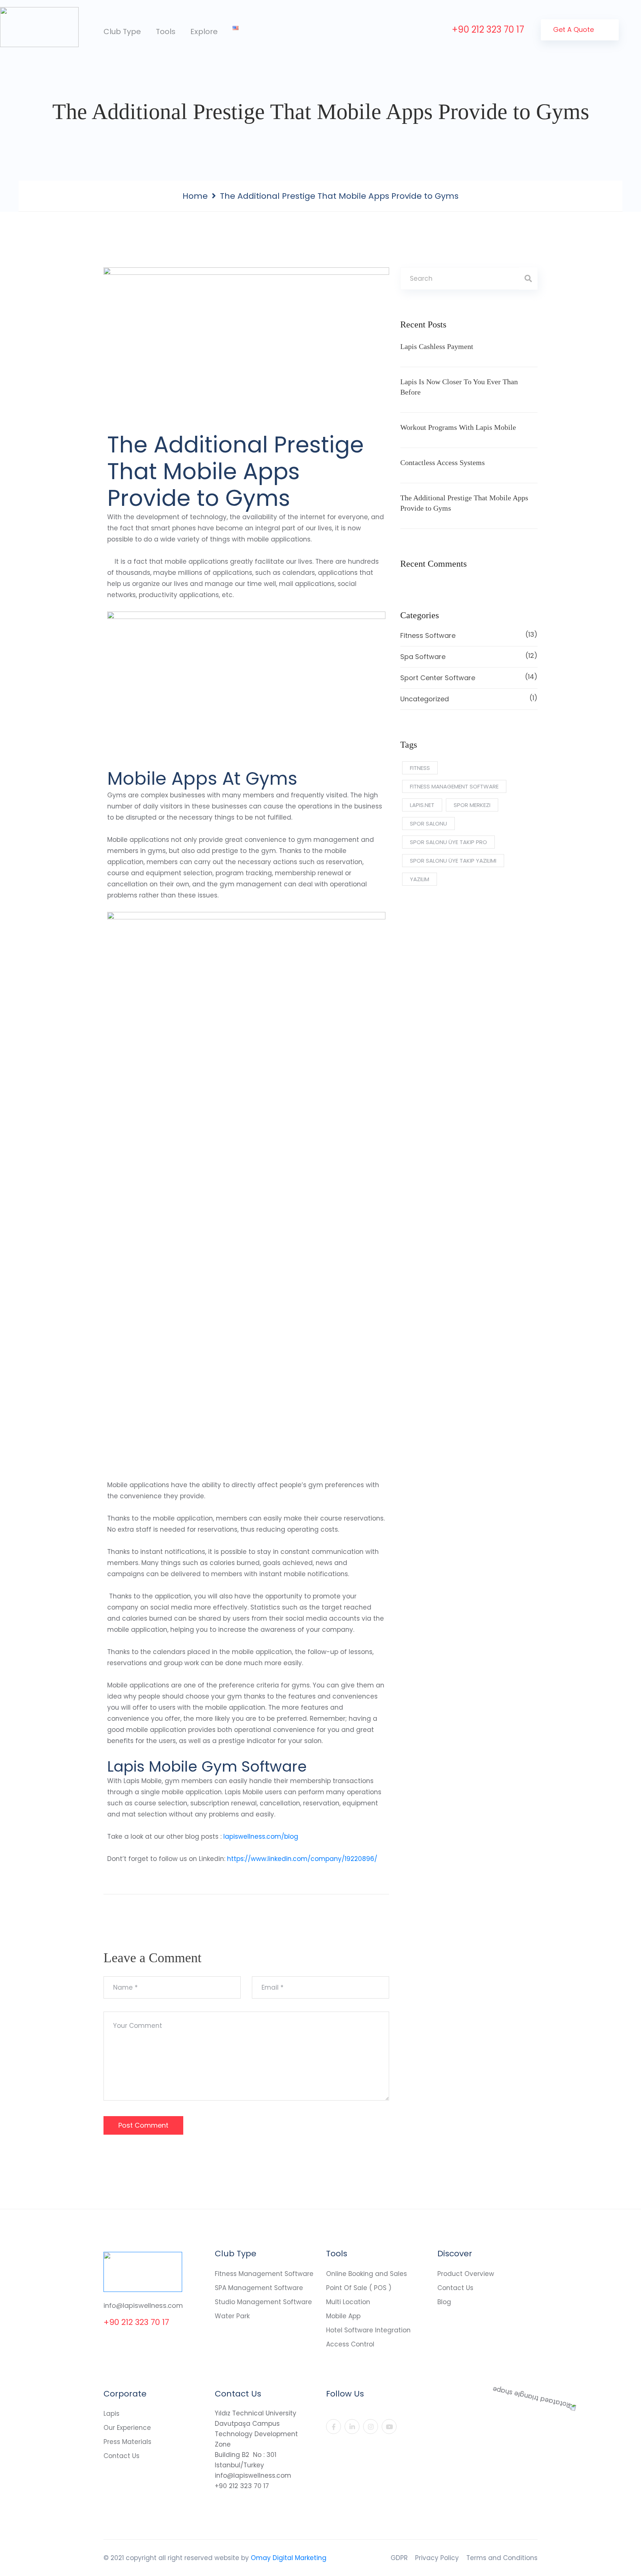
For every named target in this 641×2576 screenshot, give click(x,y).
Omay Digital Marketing (289, 2558)
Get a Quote (574, 29)
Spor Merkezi (472, 805)
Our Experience (127, 2428)
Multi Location (348, 2302)
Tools (166, 32)
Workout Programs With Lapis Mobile (458, 427)
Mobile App (343, 2316)
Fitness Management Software (264, 2274)
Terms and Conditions (502, 2558)
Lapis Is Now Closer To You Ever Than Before (459, 387)
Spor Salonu (428, 823)
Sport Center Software (469, 677)
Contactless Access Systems (443, 462)
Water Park (232, 2316)
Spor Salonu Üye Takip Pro (448, 842)
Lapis (111, 2414)
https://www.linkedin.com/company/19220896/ (302, 1859)
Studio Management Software (263, 2302)
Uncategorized (469, 698)
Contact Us (455, 2288)
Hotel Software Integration (368, 2330)
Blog (444, 2302)
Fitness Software (469, 635)
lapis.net (422, 805)
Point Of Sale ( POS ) (359, 2288)
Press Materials (127, 2442)
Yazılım (420, 879)
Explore (204, 32)
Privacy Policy (437, 2558)
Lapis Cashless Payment (437, 346)
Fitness (420, 768)
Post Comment (143, 2125)
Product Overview (466, 2274)
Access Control (350, 2344)
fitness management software (454, 786)
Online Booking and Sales (366, 2274)
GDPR (399, 2558)
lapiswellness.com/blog (261, 1837)
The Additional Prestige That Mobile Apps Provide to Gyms (464, 503)
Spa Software (469, 656)
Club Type (122, 32)
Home (195, 196)
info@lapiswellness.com (143, 2305)
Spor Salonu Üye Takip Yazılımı (453, 861)
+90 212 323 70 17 (488, 29)
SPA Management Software (259, 2288)
